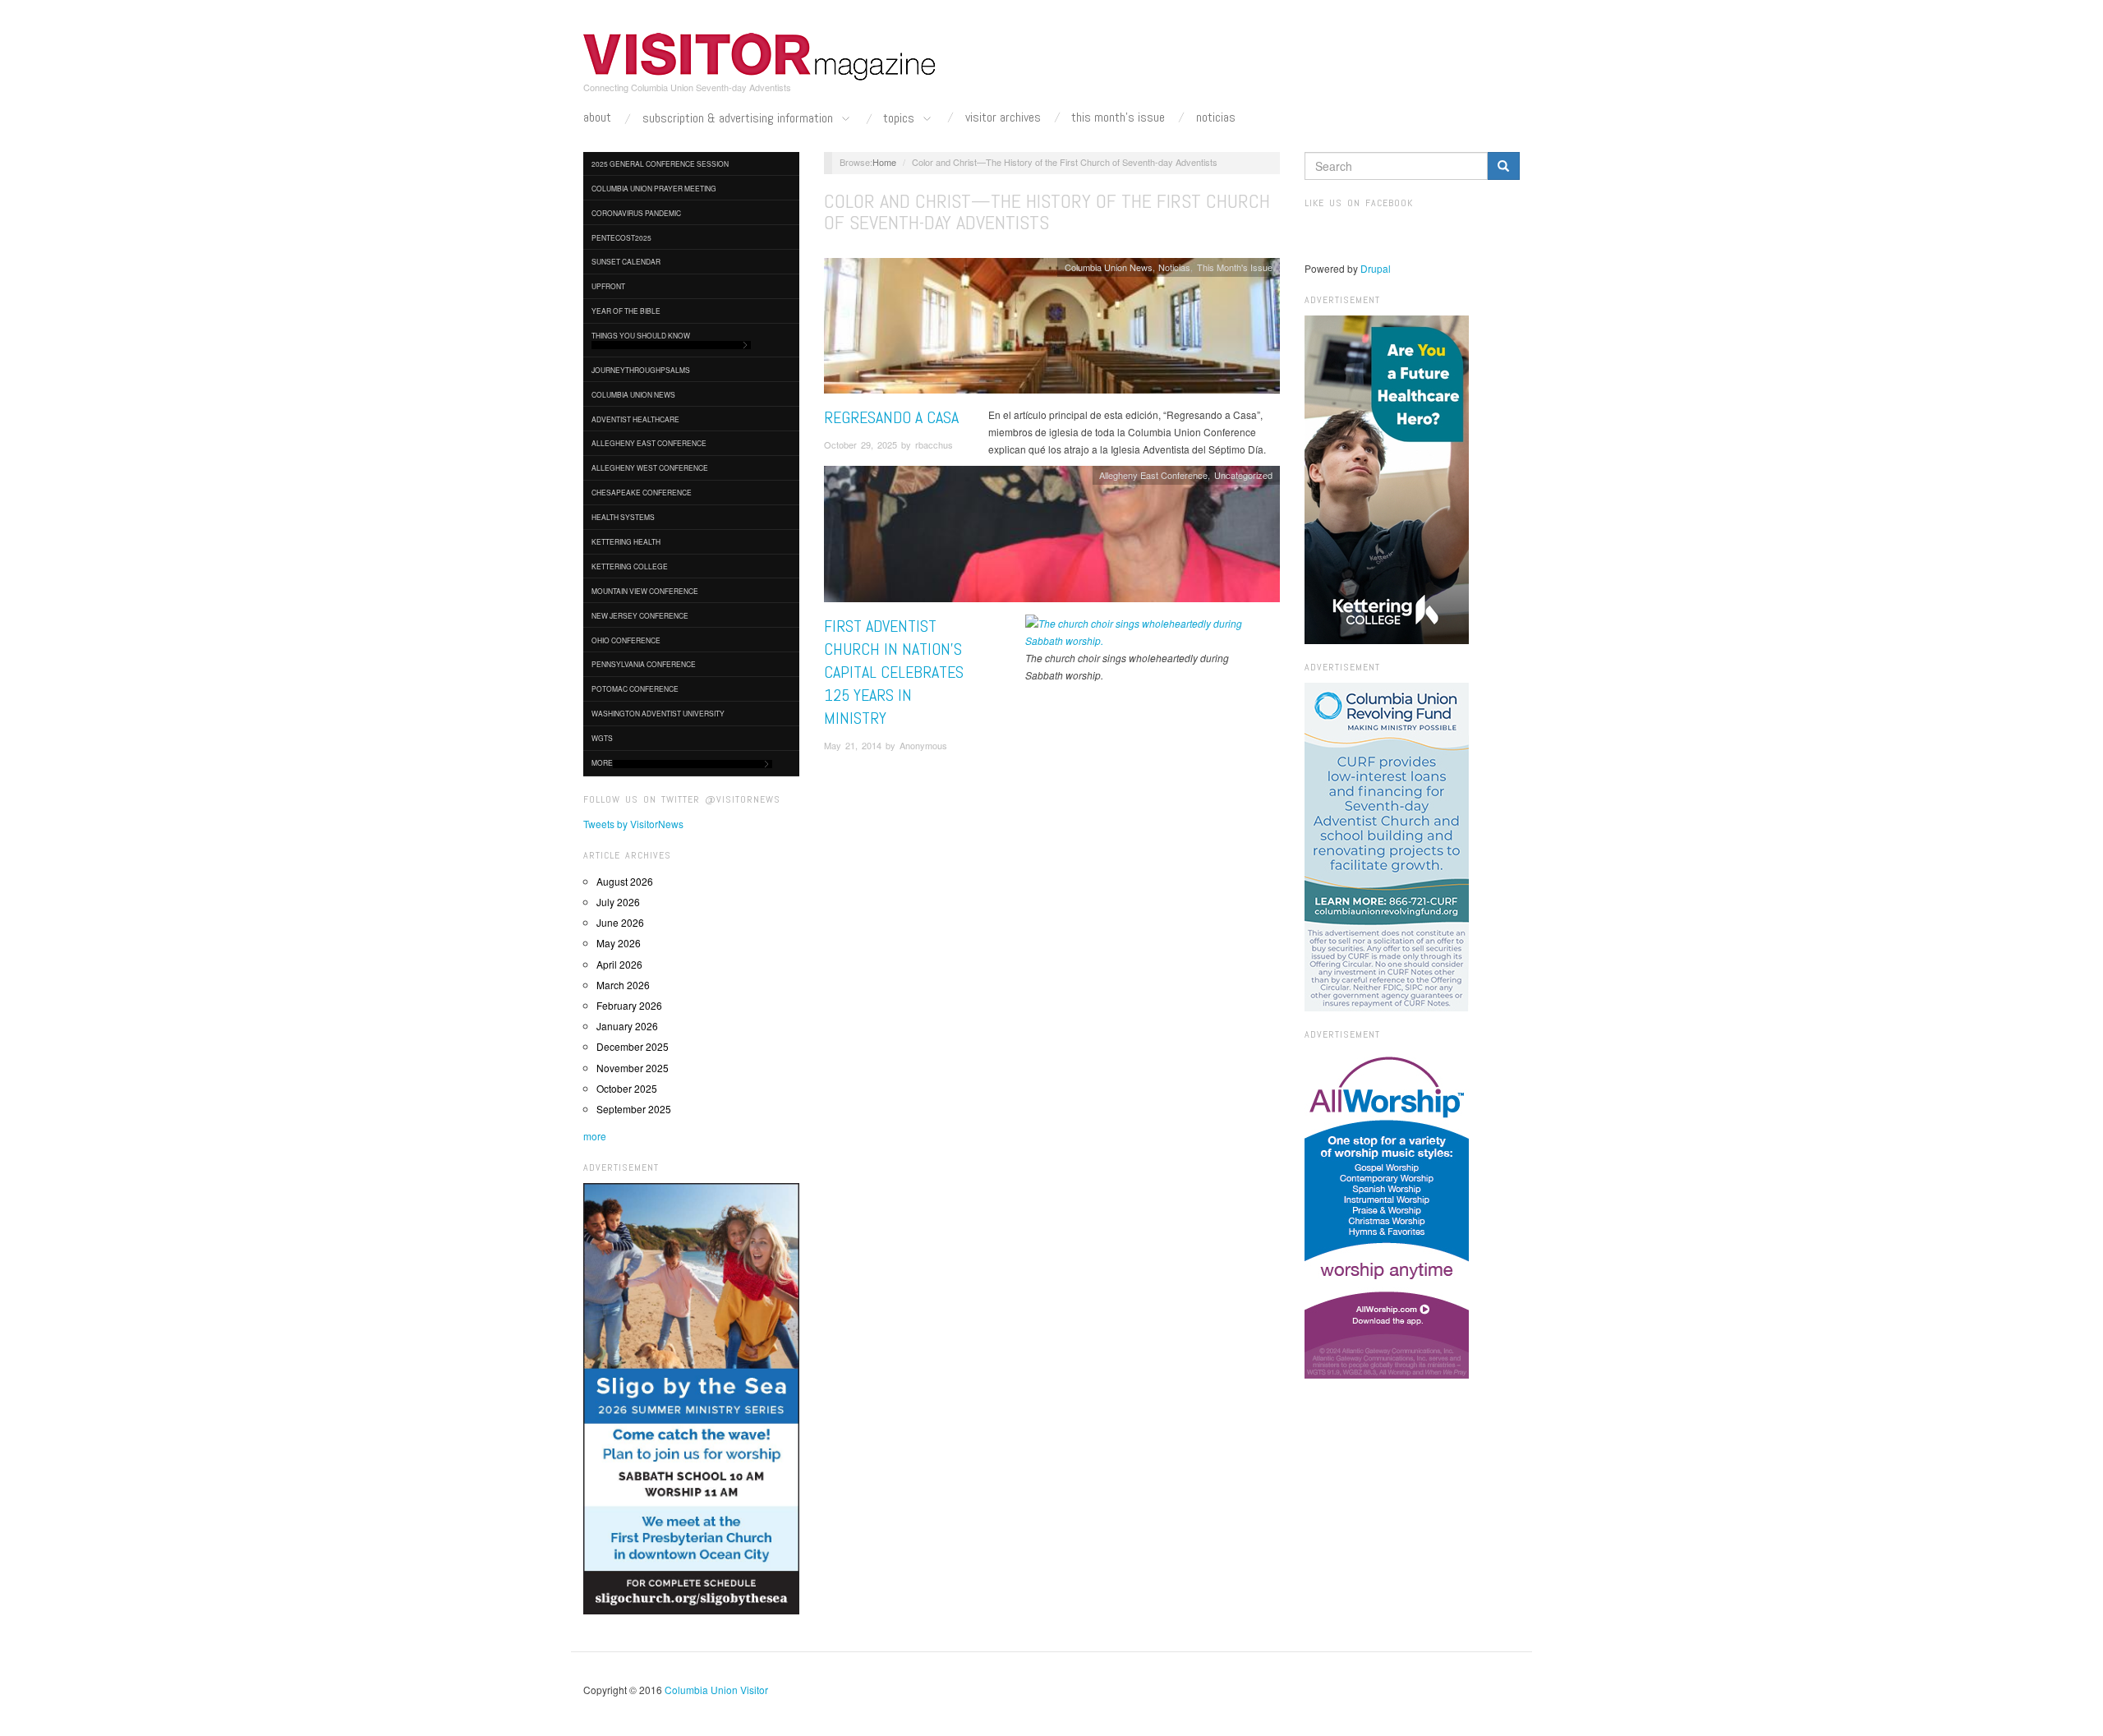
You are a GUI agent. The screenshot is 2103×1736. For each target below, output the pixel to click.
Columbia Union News (633, 394)
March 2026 (623, 985)
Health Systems (623, 517)
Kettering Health (626, 541)
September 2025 (634, 1109)
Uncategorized (1243, 475)
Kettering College (630, 566)
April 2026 (619, 964)
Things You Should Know (641, 335)
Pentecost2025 (621, 237)
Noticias (1216, 117)
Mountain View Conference (645, 591)
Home (884, 162)
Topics (900, 119)
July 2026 (618, 902)
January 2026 (627, 1026)
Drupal (1376, 268)
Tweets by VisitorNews (633, 824)
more (595, 1136)
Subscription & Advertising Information (739, 119)
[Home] (760, 57)
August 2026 (625, 881)
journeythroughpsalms (641, 370)
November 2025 (633, 1068)
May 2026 (619, 943)
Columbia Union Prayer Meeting (654, 188)
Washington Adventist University (658, 713)
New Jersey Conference (640, 615)
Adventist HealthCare (635, 419)
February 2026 (629, 1005)
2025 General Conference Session (660, 163)
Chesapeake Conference (642, 492)
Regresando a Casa (891, 417)
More (602, 762)
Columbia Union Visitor (716, 1690)
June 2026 (620, 922)
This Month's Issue (1118, 117)
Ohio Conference (626, 640)
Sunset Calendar (626, 261)
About (597, 117)
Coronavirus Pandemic (636, 213)
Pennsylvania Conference (644, 664)
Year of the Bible (626, 311)
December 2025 (633, 1046)
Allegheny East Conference (649, 443)
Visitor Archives (1003, 117)
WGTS (602, 738)
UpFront (608, 286)
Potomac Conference (635, 688)
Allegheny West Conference (650, 467)
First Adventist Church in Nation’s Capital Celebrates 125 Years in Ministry (894, 672)
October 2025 (627, 1088)
